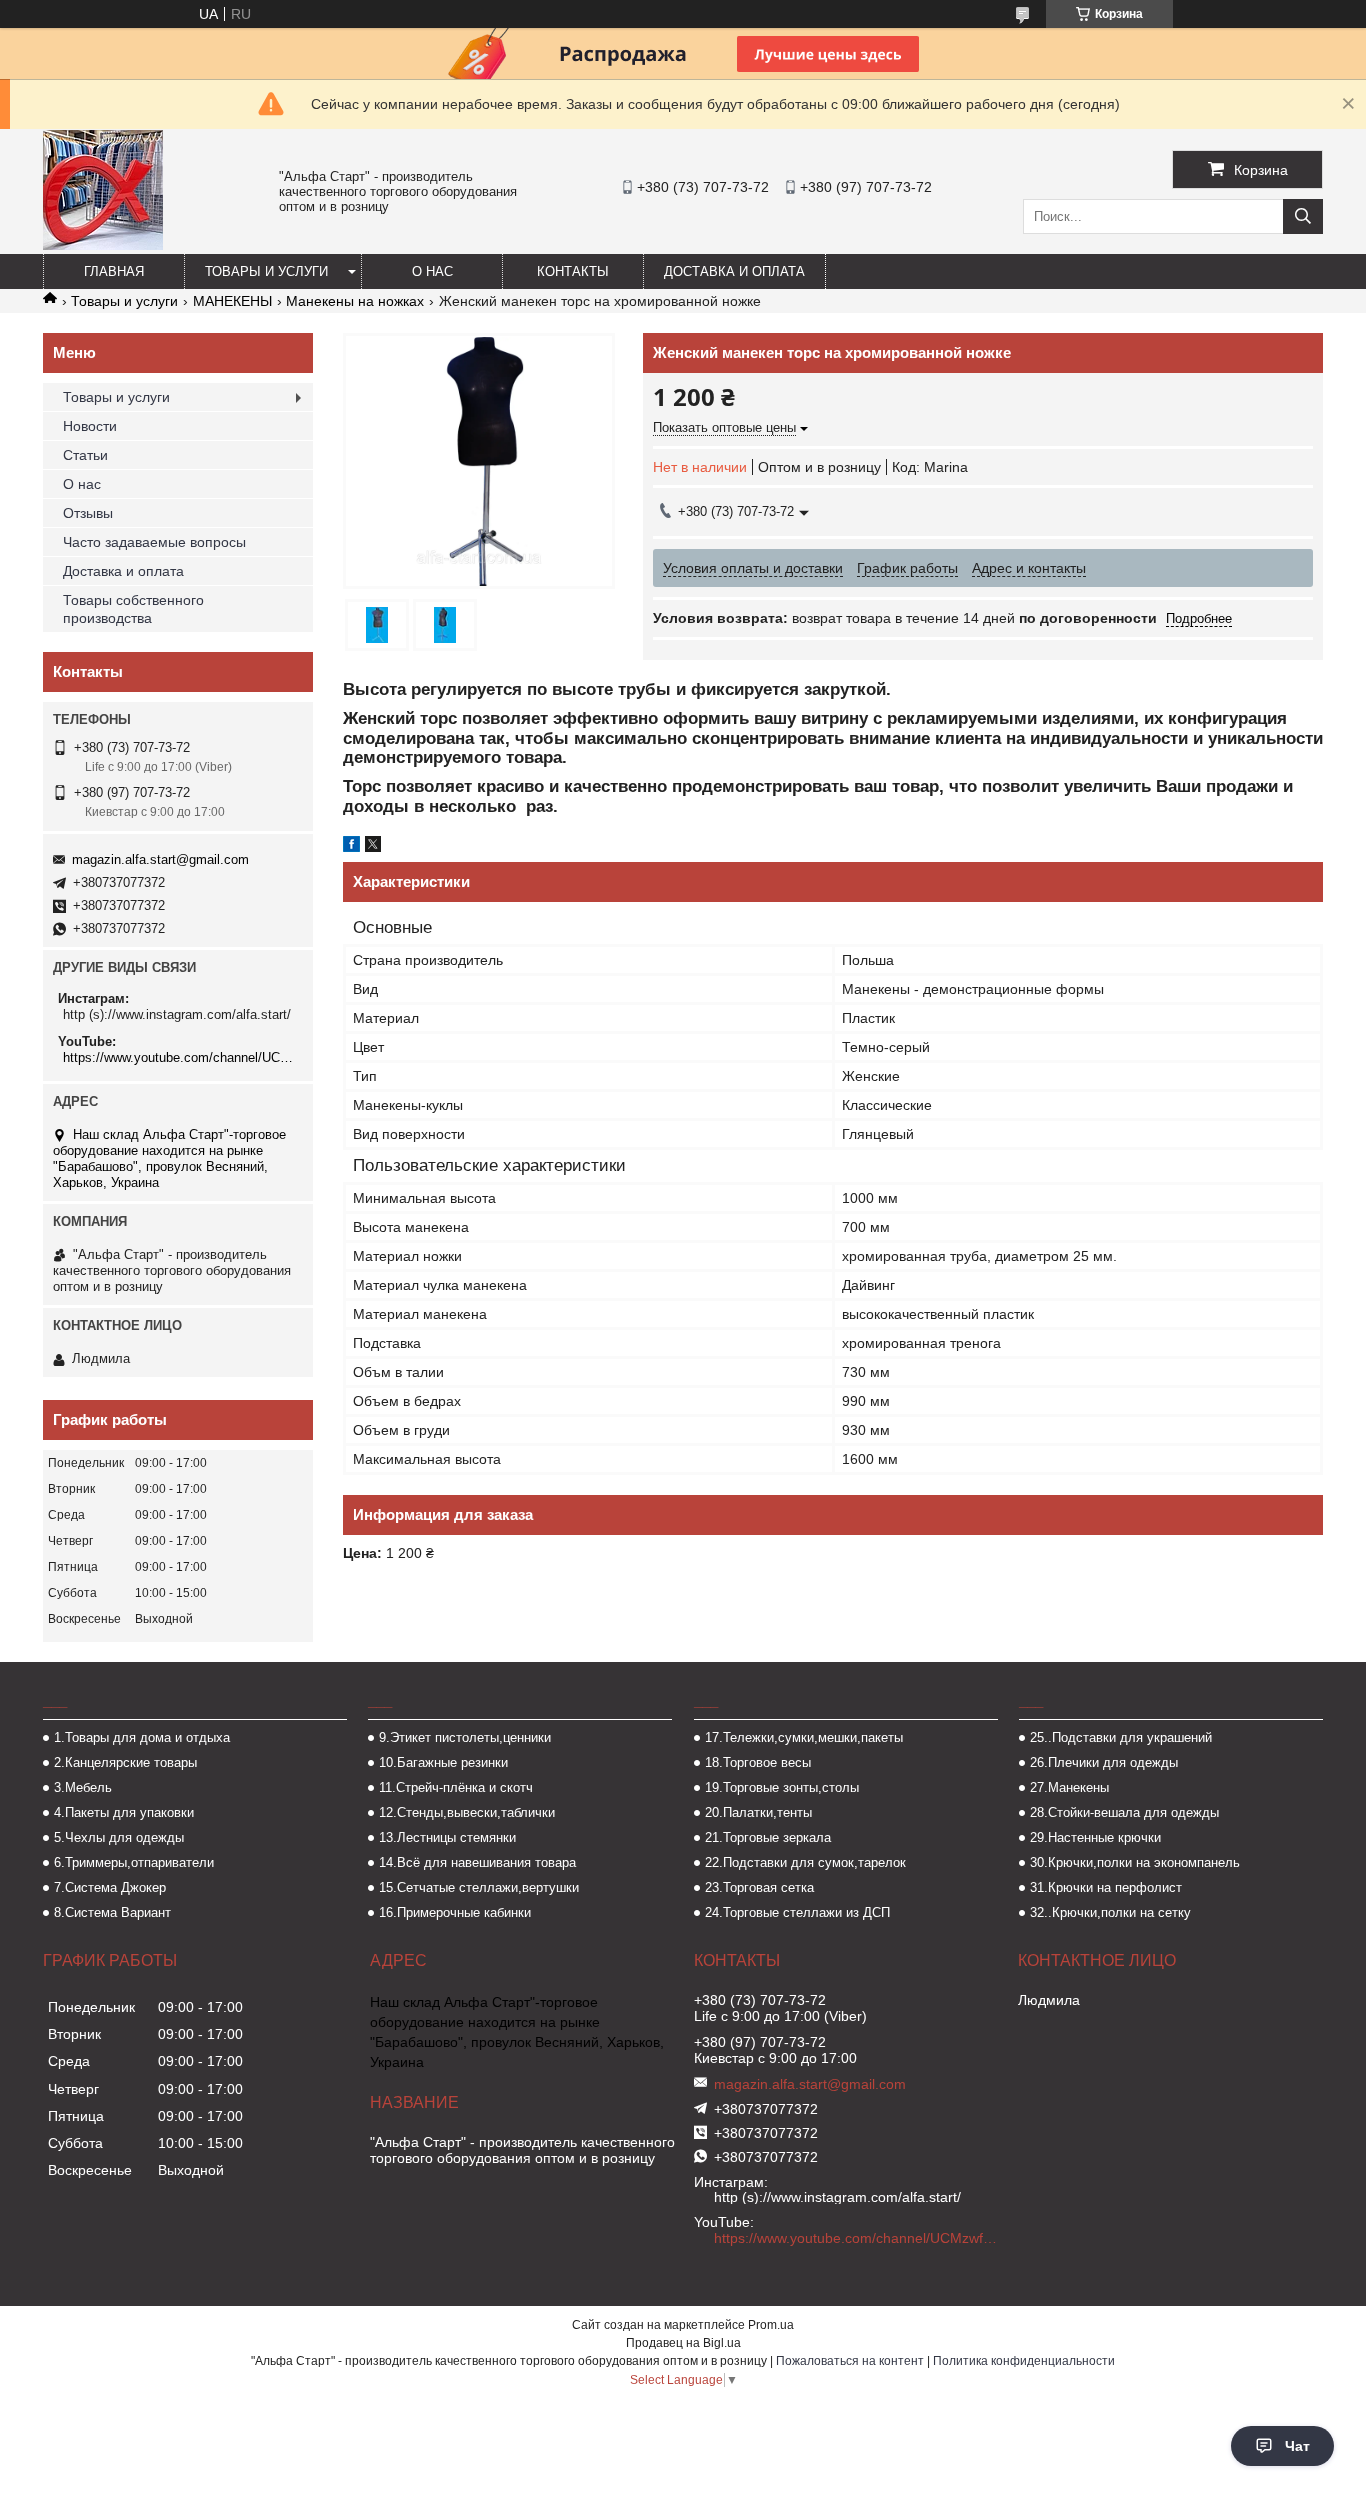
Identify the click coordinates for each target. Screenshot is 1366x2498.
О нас (432, 271)
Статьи (85, 455)
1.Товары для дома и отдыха (142, 1737)
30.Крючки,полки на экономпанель (1135, 1862)
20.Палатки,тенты (758, 1812)
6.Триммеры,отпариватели (134, 1862)
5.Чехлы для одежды (119, 1837)
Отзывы (88, 513)
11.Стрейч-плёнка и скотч (456, 1787)
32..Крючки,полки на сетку (1110, 1912)
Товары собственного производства (133, 609)
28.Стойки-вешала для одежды (1124, 1812)
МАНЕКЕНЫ (232, 301)
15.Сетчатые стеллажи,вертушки (479, 1887)
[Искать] (1303, 216)
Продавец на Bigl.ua (683, 2343)
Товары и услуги (266, 271)
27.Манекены (1069, 1787)
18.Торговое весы (758, 1762)
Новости (90, 426)
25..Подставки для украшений (1121, 1737)
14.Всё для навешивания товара (477, 1862)
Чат (1297, 2446)
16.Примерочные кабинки (455, 1912)
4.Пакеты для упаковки (124, 1812)
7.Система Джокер (110, 1887)
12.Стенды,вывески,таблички (467, 1812)
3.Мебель (83, 1787)
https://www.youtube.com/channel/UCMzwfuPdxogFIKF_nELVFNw (180, 1057)
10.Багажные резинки (443, 1762)
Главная (114, 271)
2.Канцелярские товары (125, 1762)
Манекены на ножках (355, 301)
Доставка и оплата (734, 271)
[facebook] (351, 847)
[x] (373, 847)
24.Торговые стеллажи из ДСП (797, 1912)
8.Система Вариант (112, 1912)
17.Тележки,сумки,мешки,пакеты (804, 1737)
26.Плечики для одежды (1104, 1762)
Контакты (573, 271)
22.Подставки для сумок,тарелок (805, 1862)
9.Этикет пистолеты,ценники (465, 1737)
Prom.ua (771, 2325)
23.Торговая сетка (759, 1887)
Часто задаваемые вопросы (154, 542)
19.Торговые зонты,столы (782, 1787)
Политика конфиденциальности (1024, 2361)
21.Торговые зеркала (768, 1837)
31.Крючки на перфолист (1106, 1887)
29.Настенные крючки (1095, 1837)
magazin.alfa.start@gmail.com (160, 859)
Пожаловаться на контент (850, 2361)
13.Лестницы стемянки (447, 1837)
